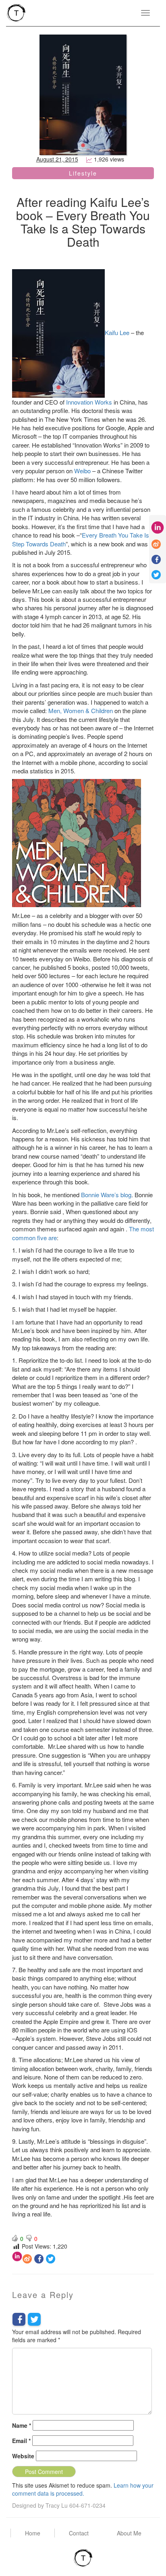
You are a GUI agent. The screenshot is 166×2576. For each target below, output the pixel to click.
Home (33, 2533)
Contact (79, 2533)
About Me (129, 2533)
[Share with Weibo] (27, 2259)
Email (21, 2441)
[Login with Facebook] (19, 2319)
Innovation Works (90, 402)
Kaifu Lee (118, 332)
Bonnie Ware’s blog (106, 1195)
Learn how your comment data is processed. (83, 2489)
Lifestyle (83, 173)
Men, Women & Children (81, 710)
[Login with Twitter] (34, 2319)
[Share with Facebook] (39, 2259)
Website (23, 2456)
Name (22, 2425)
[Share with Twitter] (51, 2259)
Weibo (82, 471)
